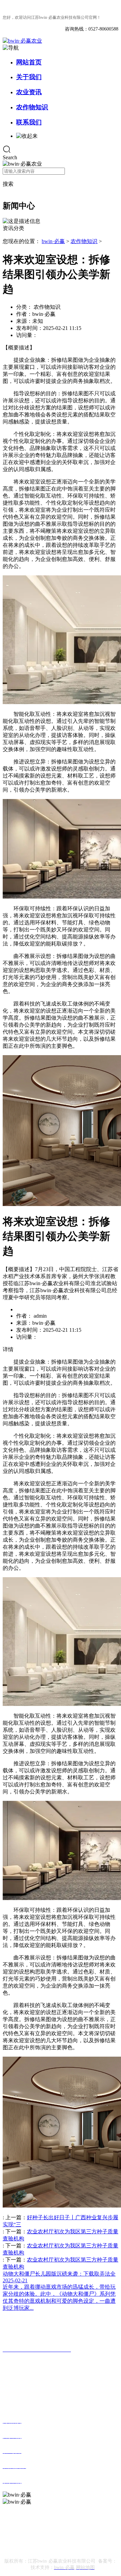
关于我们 (29, 77)
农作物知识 (32, 107)
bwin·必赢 (53, 241)
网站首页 (29, 62)
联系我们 (29, 122)
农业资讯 (29, 92)
